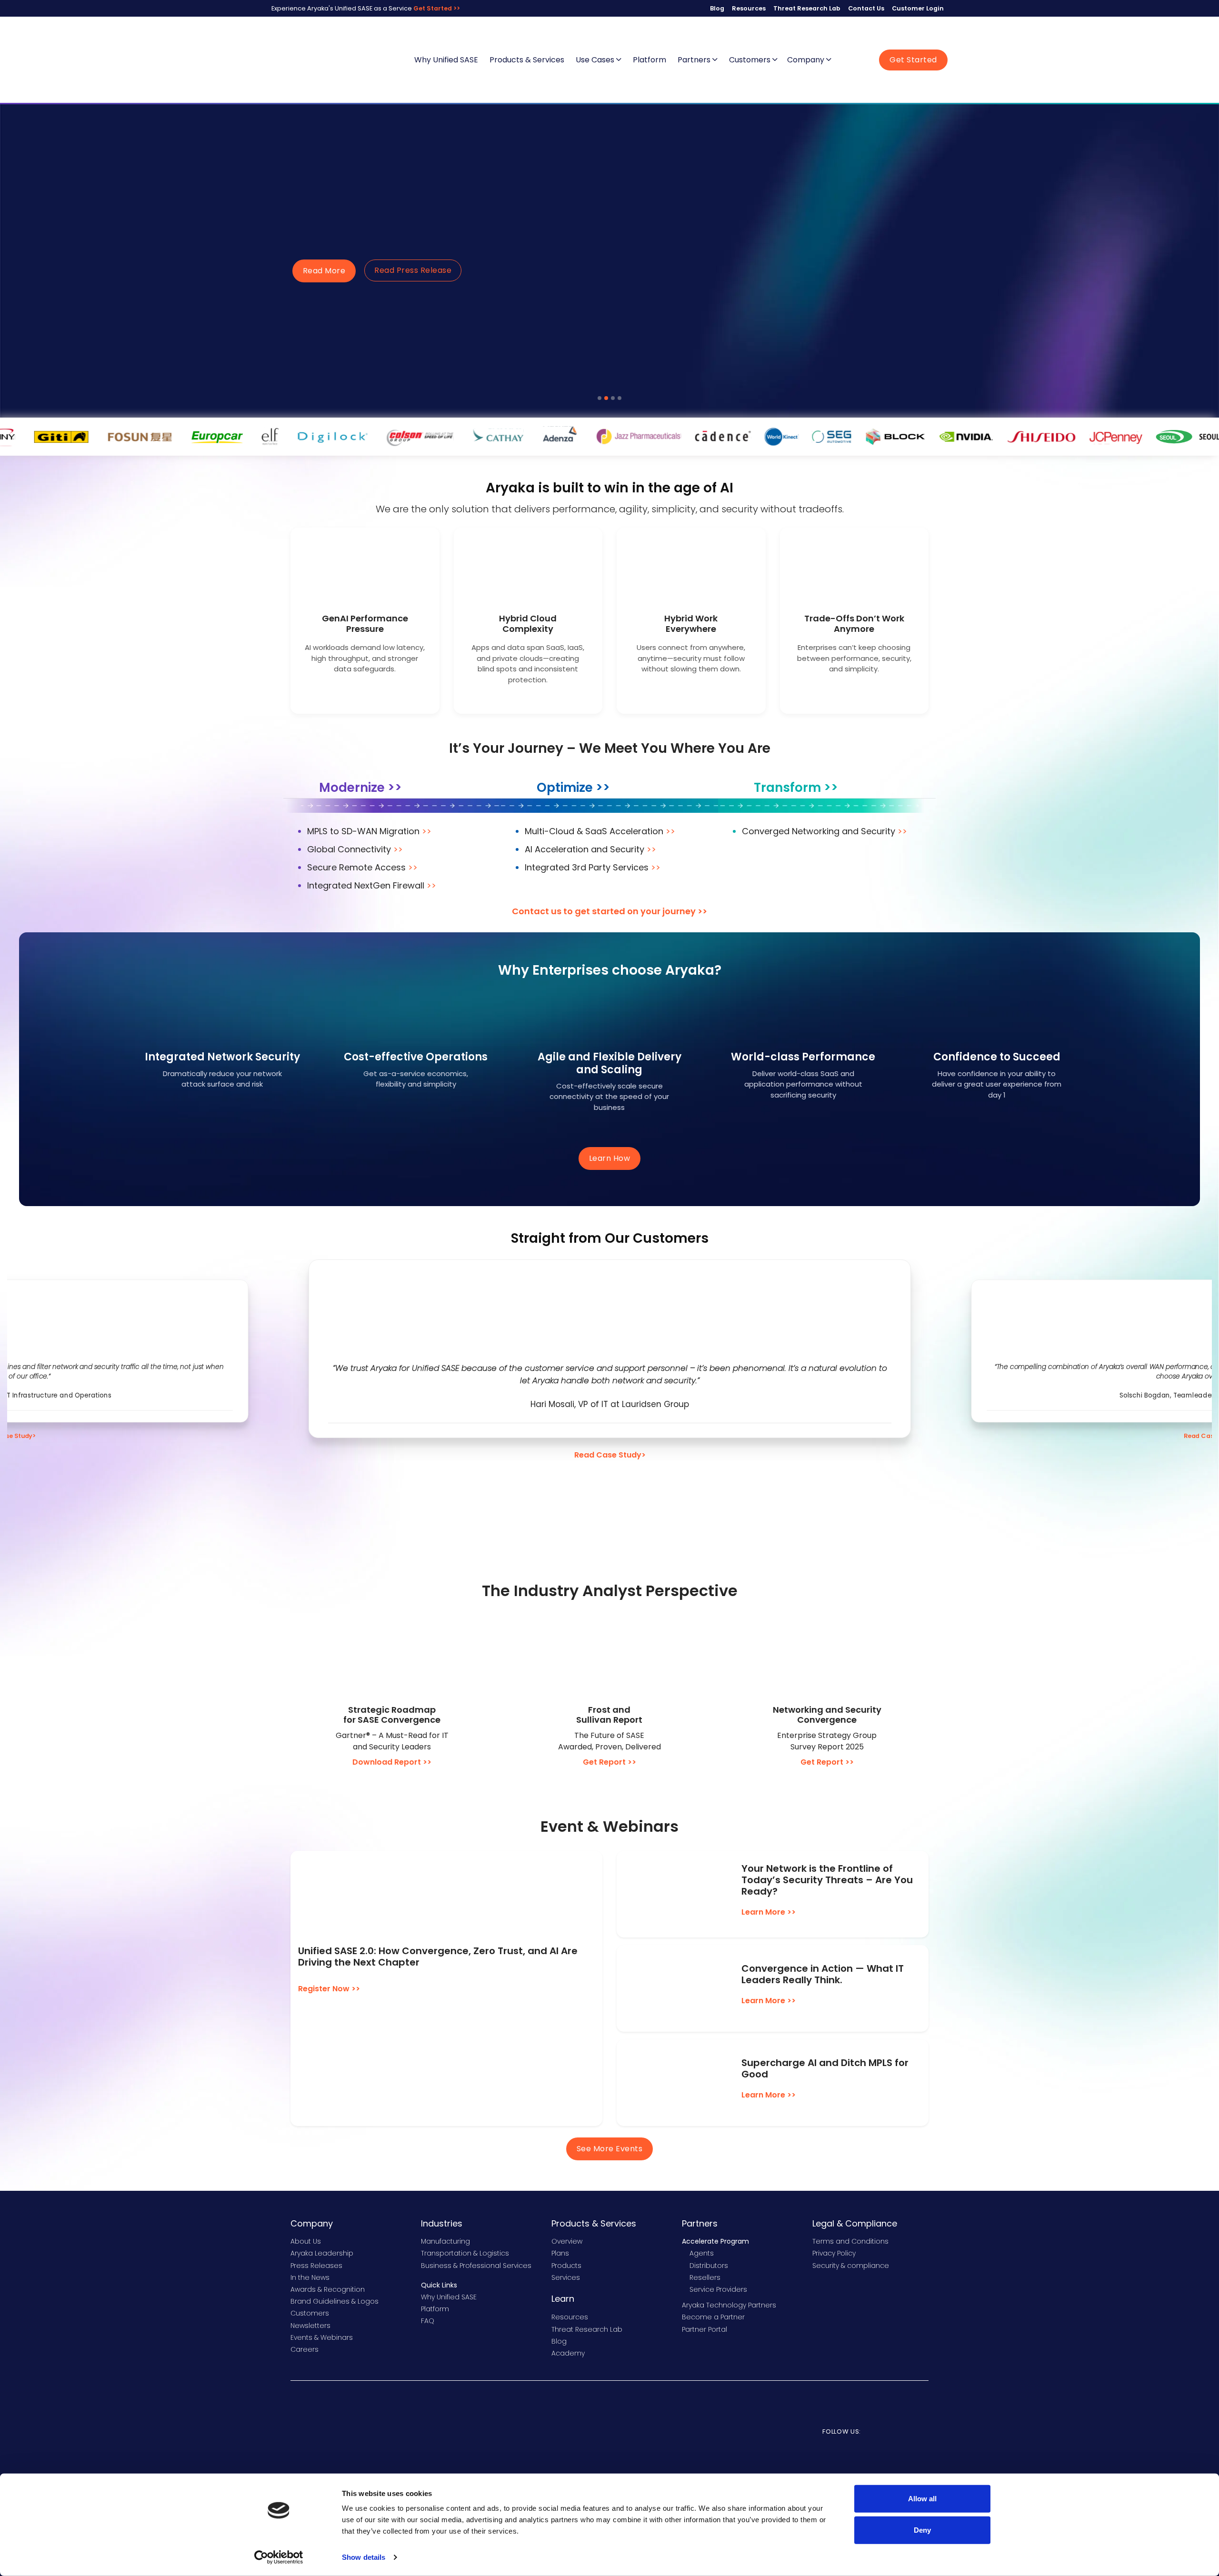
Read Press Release (413, 270)
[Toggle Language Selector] (862, 60)
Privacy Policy (834, 2253)
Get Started (913, 60)
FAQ (428, 2321)
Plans (560, 2253)
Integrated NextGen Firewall (372, 885)
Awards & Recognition (328, 2289)
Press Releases (316, 2266)
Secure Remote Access (362, 867)
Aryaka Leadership (322, 2253)
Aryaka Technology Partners (729, 2305)
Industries (442, 2223)
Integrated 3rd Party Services (593, 867)
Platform (649, 60)
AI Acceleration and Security (590, 849)
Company (807, 60)
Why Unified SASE (446, 60)
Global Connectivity (355, 849)
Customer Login (918, 8)
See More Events (610, 2149)
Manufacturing (445, 2241)
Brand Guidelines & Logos (335, 2301)
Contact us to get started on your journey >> (609, 911)
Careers (305, 2349)
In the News (310, 2277)
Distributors (709, 2266)
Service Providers (718, 2289)
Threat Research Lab (807, 8)
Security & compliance (851, 2266)
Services (566, 2277)
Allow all (922, 2499)
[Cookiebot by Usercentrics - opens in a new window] (279, 2557)
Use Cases (596, 60)
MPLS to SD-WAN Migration (369, 831)
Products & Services (527, 60)
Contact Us (866, 8)
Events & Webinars (322, 2337)
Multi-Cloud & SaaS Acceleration (600, 831)
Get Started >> (437, 8)
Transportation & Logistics (465, 2253)
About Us (306, 2241)
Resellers (705, 2277)
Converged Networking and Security (824, 831)
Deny (922, 2530)
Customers (751, 60)
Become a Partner (713, 2317)
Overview (567, 2241)
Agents (702, 2253)
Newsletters (310, 2326)
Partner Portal (704, 2329)
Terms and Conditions (850, 2241)
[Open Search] (846, 60)
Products (566, 2266)
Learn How (610, 1158)
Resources (749, 8)
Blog (717, 8)
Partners (695, 60)
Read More (324, 271)
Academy (568, 2353)
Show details (364, 2557)
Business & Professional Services (476, 2266)
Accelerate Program (715, 2241)
